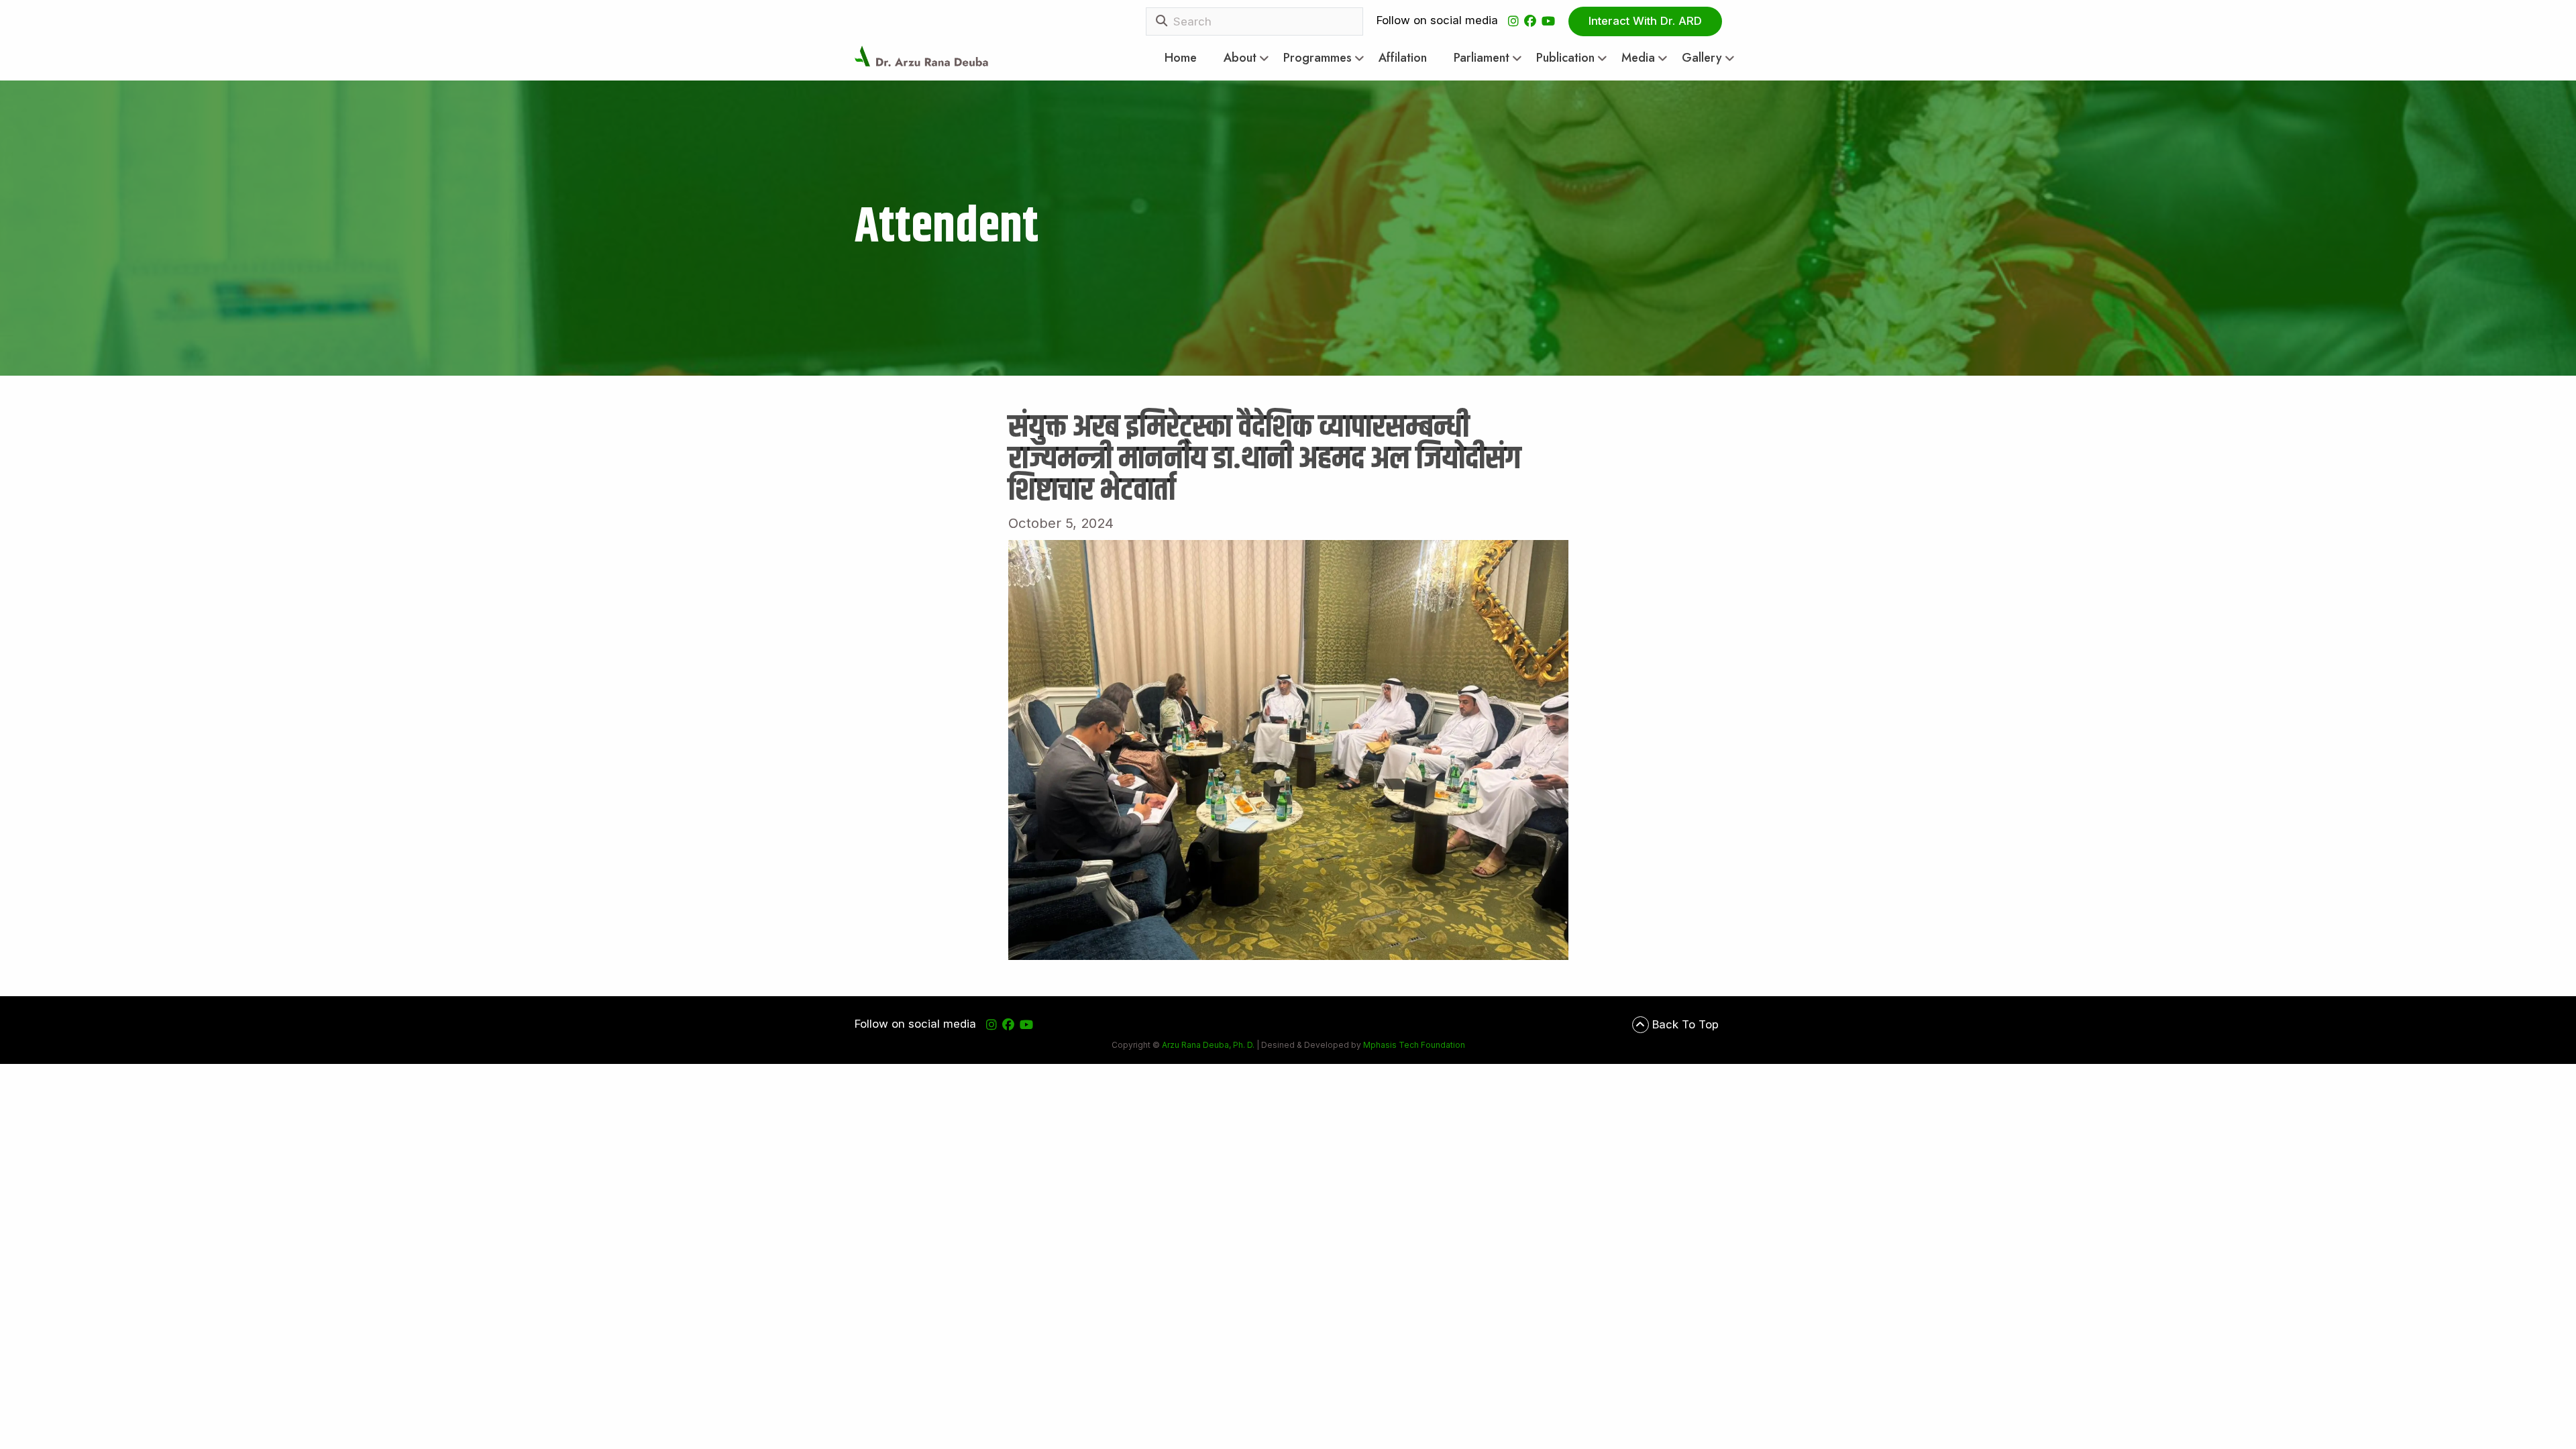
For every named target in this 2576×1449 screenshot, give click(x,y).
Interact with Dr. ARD (1645, 21)
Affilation (1403, 58)
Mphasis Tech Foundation (1413, 1045)
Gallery (1702, 58)
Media (1638, 58)
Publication (1565, 58)
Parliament (1482, 58)
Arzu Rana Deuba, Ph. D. (1208, 1045)
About (1240, 58)
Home (1181, 58)
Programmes (1318, 58)
